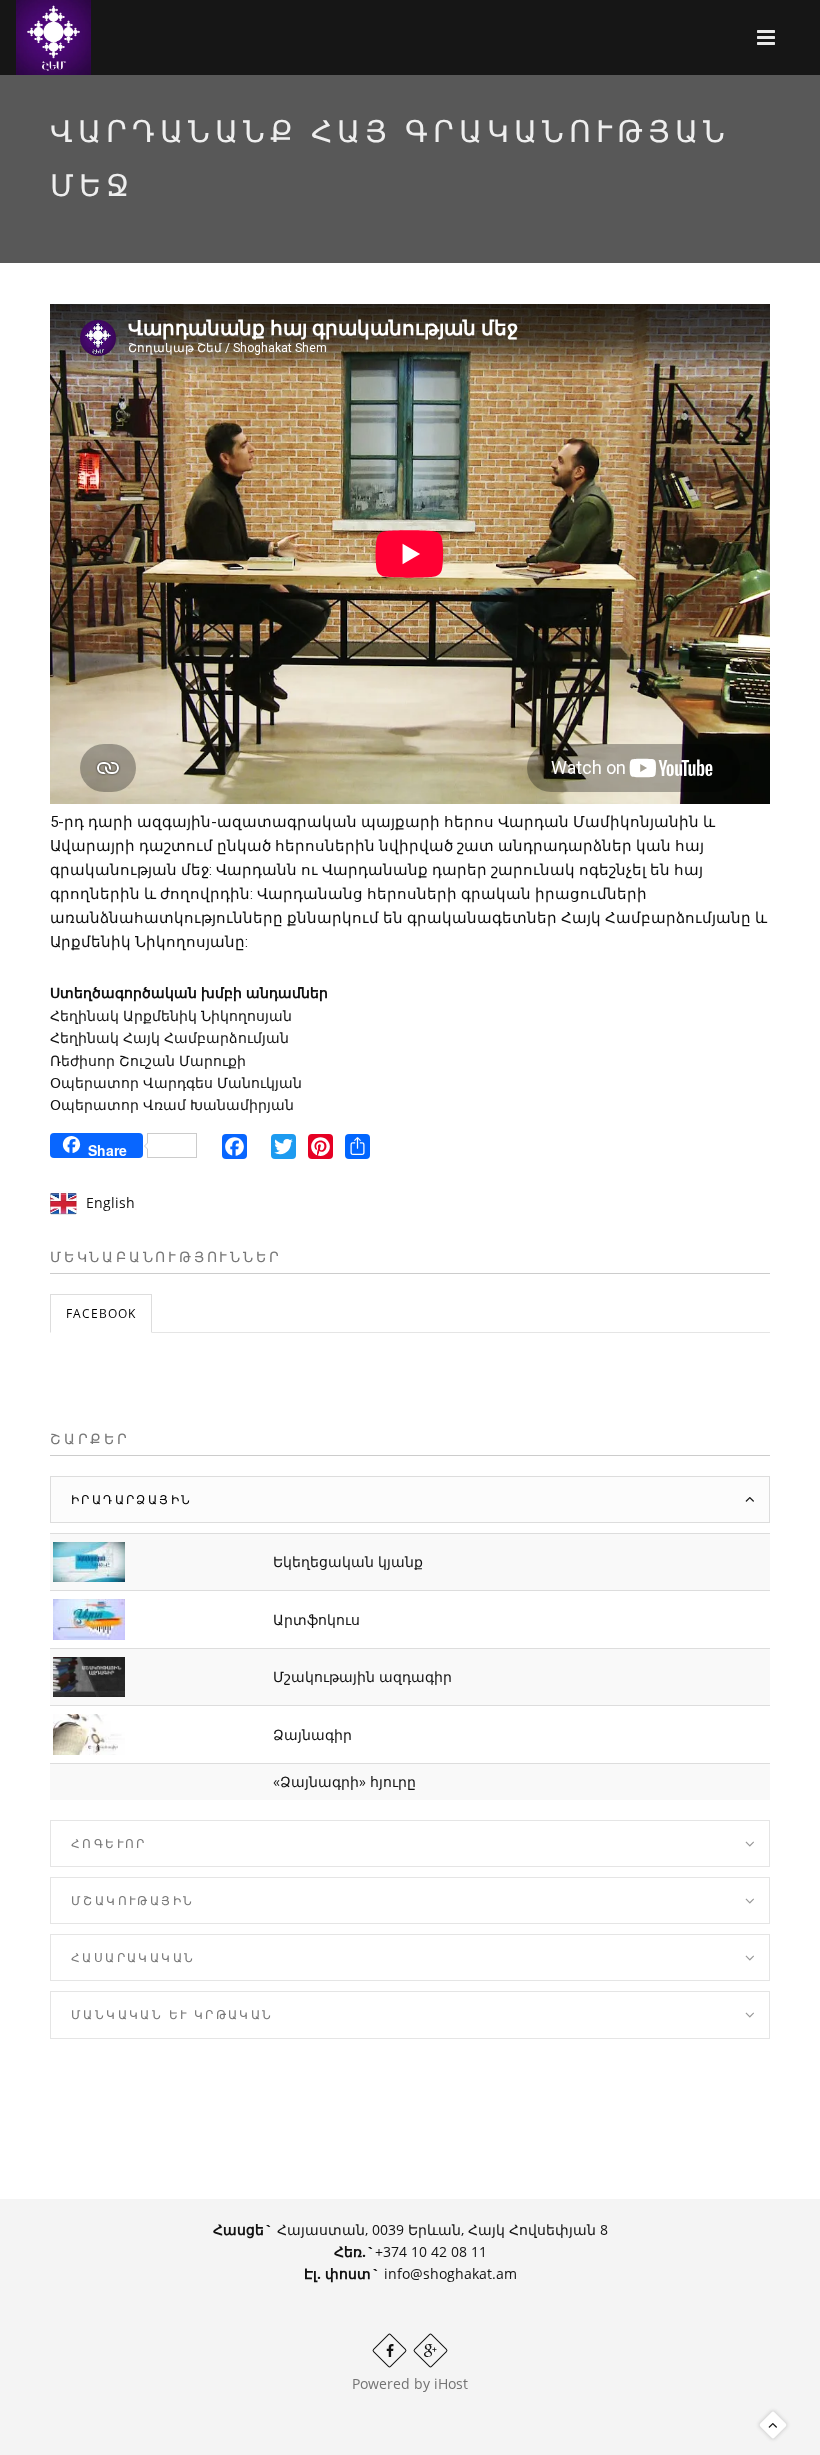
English (110, 1202)
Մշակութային (132, 1900)
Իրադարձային (131, 1499)
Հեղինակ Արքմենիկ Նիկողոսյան (171, 1015)
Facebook (101, 1313)
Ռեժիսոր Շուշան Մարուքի (148, 1060)
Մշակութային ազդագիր (362, 1676)
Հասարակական (133, 1957)
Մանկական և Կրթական (172, 2014)
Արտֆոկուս (316, 1619)
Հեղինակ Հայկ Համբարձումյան (169, 1037)
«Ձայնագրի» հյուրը (344, 1781)
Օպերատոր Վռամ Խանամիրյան (172, 1104)
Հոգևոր (109, 1843)
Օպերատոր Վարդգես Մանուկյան (176, 1082)
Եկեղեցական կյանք (348, 1561)
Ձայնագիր (312, 1734)
